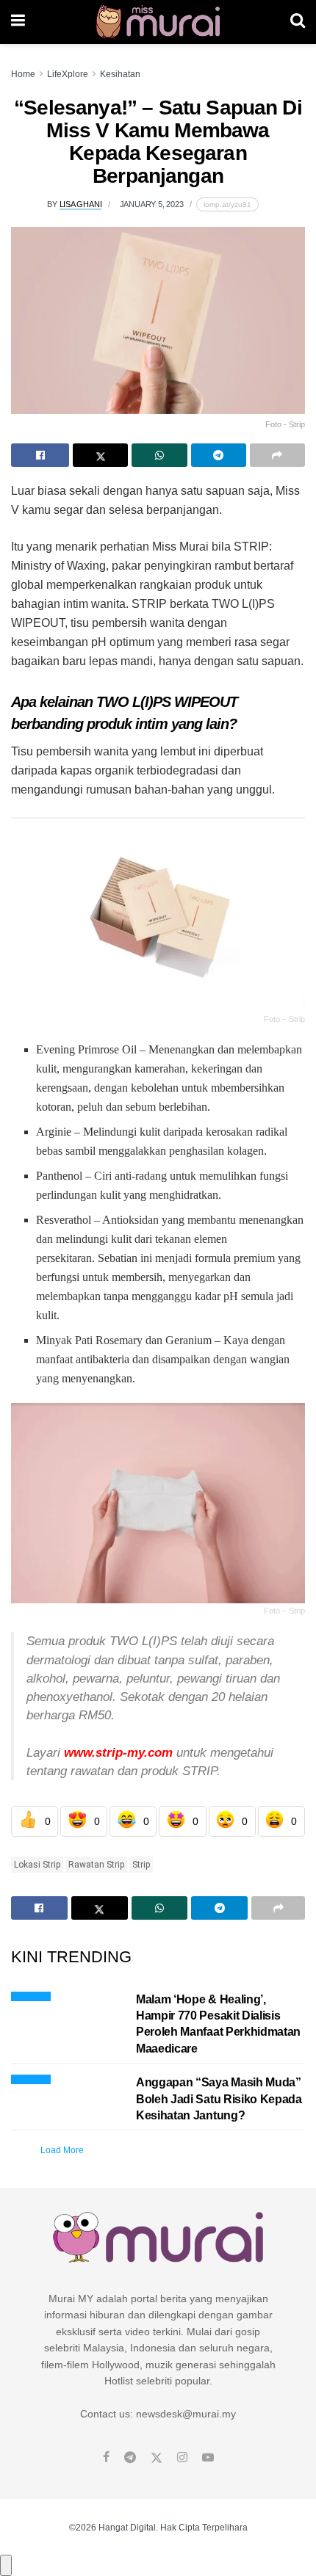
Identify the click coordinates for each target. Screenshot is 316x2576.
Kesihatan (120, 74)
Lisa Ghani (81, 204)
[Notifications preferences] (6, 2565)
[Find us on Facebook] (106, 2458)
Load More (62, 2150)
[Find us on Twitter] (157, 2458)
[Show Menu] (18, 22)
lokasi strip (37, 1865)
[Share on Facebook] (40, 455)
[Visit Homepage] (158, 22)
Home (23, 74)
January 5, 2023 (152, 204)
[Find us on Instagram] (182, 2458)
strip (141, 1865)
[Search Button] (298, 22)
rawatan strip (96, 1865)
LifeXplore (68, 74)
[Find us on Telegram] (130, 2458)
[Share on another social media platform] (277, 455)
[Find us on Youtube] (208, 2458)
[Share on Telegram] (219, 455)
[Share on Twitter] (100, 455)
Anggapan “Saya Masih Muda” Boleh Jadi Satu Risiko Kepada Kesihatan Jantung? (219, 2099)
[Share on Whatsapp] (159, 455)
